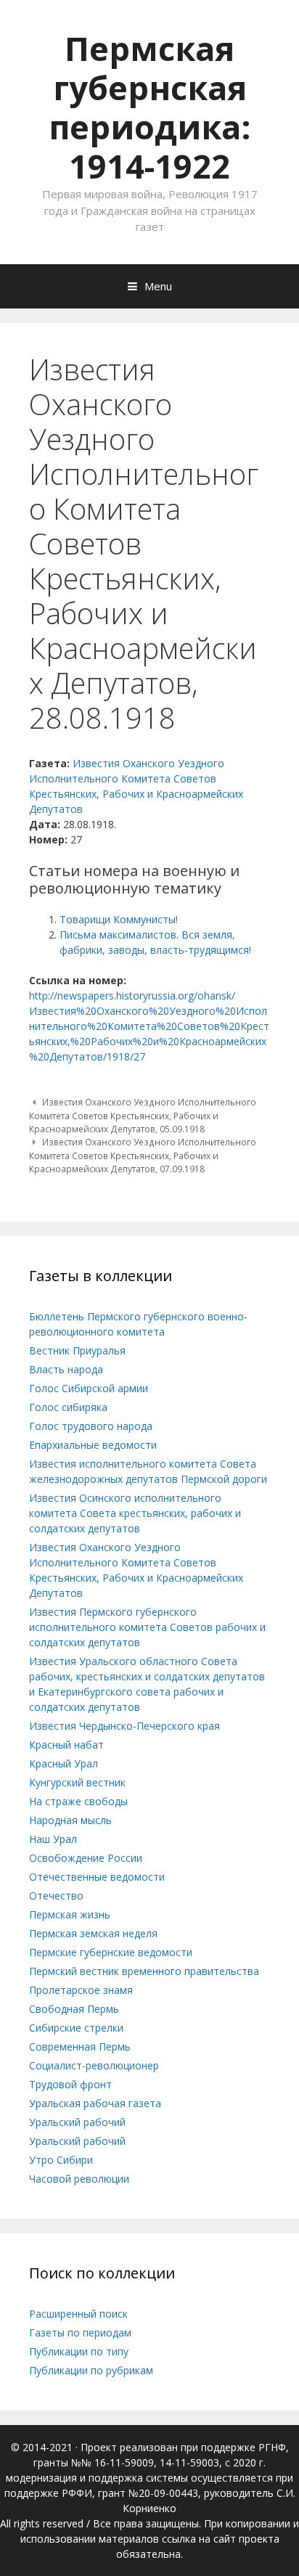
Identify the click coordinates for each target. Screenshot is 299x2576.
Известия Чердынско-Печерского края (124, 1726)
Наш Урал (53, 1839)
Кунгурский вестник (77, 1782)
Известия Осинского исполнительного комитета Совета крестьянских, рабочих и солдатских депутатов (135, 1513)
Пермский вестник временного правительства (144, 1971)
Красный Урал (64, 1763)
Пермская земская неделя (93, 1933)
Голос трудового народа (91, 1426)
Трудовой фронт (70, 2084)
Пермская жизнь (70, 1914)
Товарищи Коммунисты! (119, 919)
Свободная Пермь (74, 2009)
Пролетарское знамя (81, 1990)
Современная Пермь (80, 2047)
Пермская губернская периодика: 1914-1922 (150, 107)
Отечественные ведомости (97, 1877)
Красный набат (66, 1745)
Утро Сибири (61, 2160)
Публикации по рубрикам (91, 2370)
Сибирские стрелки (76, 2028)
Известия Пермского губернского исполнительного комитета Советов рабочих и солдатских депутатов (147, 1627)
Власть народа (66, 1369)
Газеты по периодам (80, 2332)
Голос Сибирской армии (89, 1388)
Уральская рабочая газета (95, 2103)
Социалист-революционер (94, 2065)
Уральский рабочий (77, 2122)
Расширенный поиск (78, 2314)
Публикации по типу (79, 2351)
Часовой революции (79, 2179)
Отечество (56, 1896)
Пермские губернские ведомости (111, 1952)
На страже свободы (78, 1801)
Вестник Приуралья (77, 1350)
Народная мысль (70, 1820)
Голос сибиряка (68, 1407)
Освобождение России (86, 1858)
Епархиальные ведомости (93, 1445)
